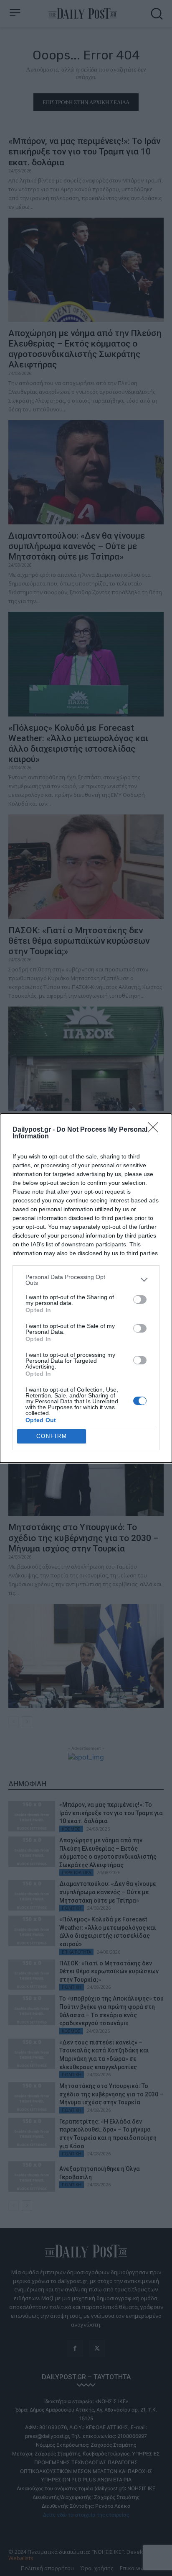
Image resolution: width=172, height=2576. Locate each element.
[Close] (156, 1130)
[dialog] (86, 1288)
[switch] (140, 1300)
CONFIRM (52, 1436)
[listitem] (86, 1280)
